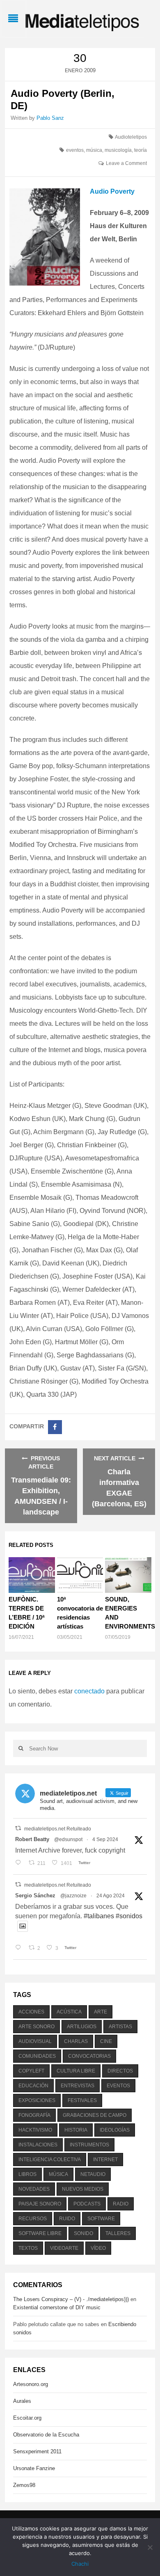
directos (120, 2071)
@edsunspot (68, 1839)
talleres (118, 2233)
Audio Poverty (112, 191)
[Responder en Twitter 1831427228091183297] (20, 1863)
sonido (83, 2233)
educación (33, 2086)
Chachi (80, 2564)
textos (28, 2248)
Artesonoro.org (31, 2384)
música (94, 150)
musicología (118, 150)
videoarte (64, 2248)
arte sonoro (37, 2027)
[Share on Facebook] (55, 1427)
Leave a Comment (126, 163)
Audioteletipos (131, 137)
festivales (82, 2100)
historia (76, 2130)
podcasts (87, 2204)
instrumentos (89, 2145)
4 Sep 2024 (105, 1839)
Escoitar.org (27, 2418)
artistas (120, 2027)
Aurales (22, 2401)
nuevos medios (83, 2189)
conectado (89, 1691)
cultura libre (76, 2071)
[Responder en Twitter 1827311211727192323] (20, 1948)
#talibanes (99, 1916)
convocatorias (89, 2056)
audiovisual (35, 2041)
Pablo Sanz (50, 118)
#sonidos (129, 1916)
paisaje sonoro (40, 2204)
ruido (67, 2219)
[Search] (21, 1748)
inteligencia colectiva (50, 2160)
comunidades (37, 2056)
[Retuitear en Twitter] (18, 1828)
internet (105, 2160)
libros (27, 2174)
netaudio (93, 2174)
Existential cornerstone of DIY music (57, 2307)
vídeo (98, 2248)
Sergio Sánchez (35, 1895)
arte (101, 2012)
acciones (31, 2012)
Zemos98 (24, 2485)
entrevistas (78, 2086)
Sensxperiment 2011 (37, 2451)
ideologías (115, 2130)
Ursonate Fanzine (34, 2468)
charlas (76, 2041)
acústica (69, 2012)
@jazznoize (73, 1896)
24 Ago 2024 (111, 1896)
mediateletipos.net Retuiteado (58, 1829)
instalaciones (38, 2145)
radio (121, 2204)
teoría (141, 150)
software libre (40, 2233)
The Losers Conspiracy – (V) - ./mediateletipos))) (71, 2299)
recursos (33, 2219)
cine (106, 2041)
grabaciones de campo (95, 2115)
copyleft (31, 2071)
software (101, 2219)
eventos (75, 150)
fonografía (34, 2115)
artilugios (82, 2027)
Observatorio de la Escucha (46, 2435)
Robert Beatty (32, 1839)
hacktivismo (35, 2130)
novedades (34, 2189)
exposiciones (37, 2100)
